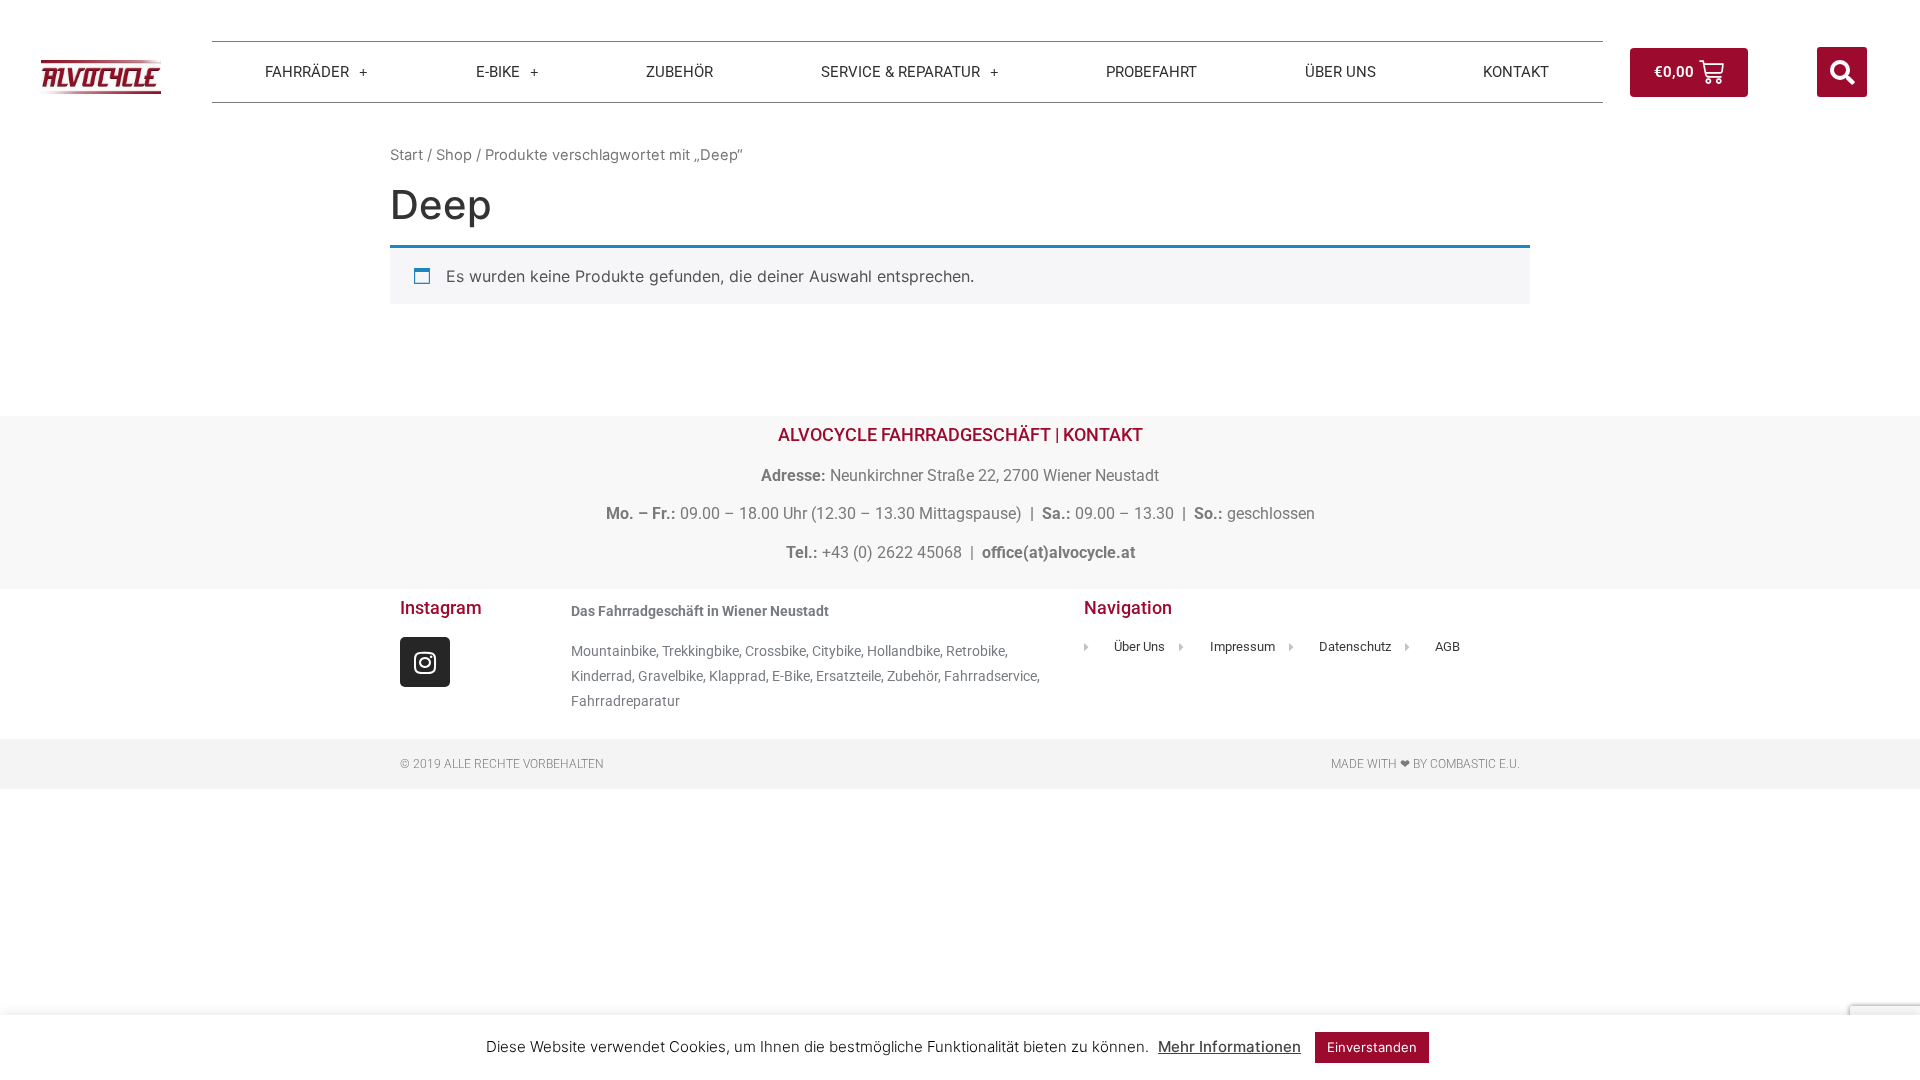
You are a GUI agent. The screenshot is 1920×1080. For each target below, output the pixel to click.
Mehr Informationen (1229, 1046)
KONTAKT (1516, 72)
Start (406, 155)
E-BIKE (498, 72)
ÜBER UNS (1340, 72)
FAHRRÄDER (307, 72)
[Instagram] (425, 662)
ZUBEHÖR (679, 72)
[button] (1842, 72)
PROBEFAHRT (1151, 72)
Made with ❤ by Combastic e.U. (1425, 764)
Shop (454, 155)
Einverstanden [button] (1372, 1047)
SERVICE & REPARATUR (900, 72)
